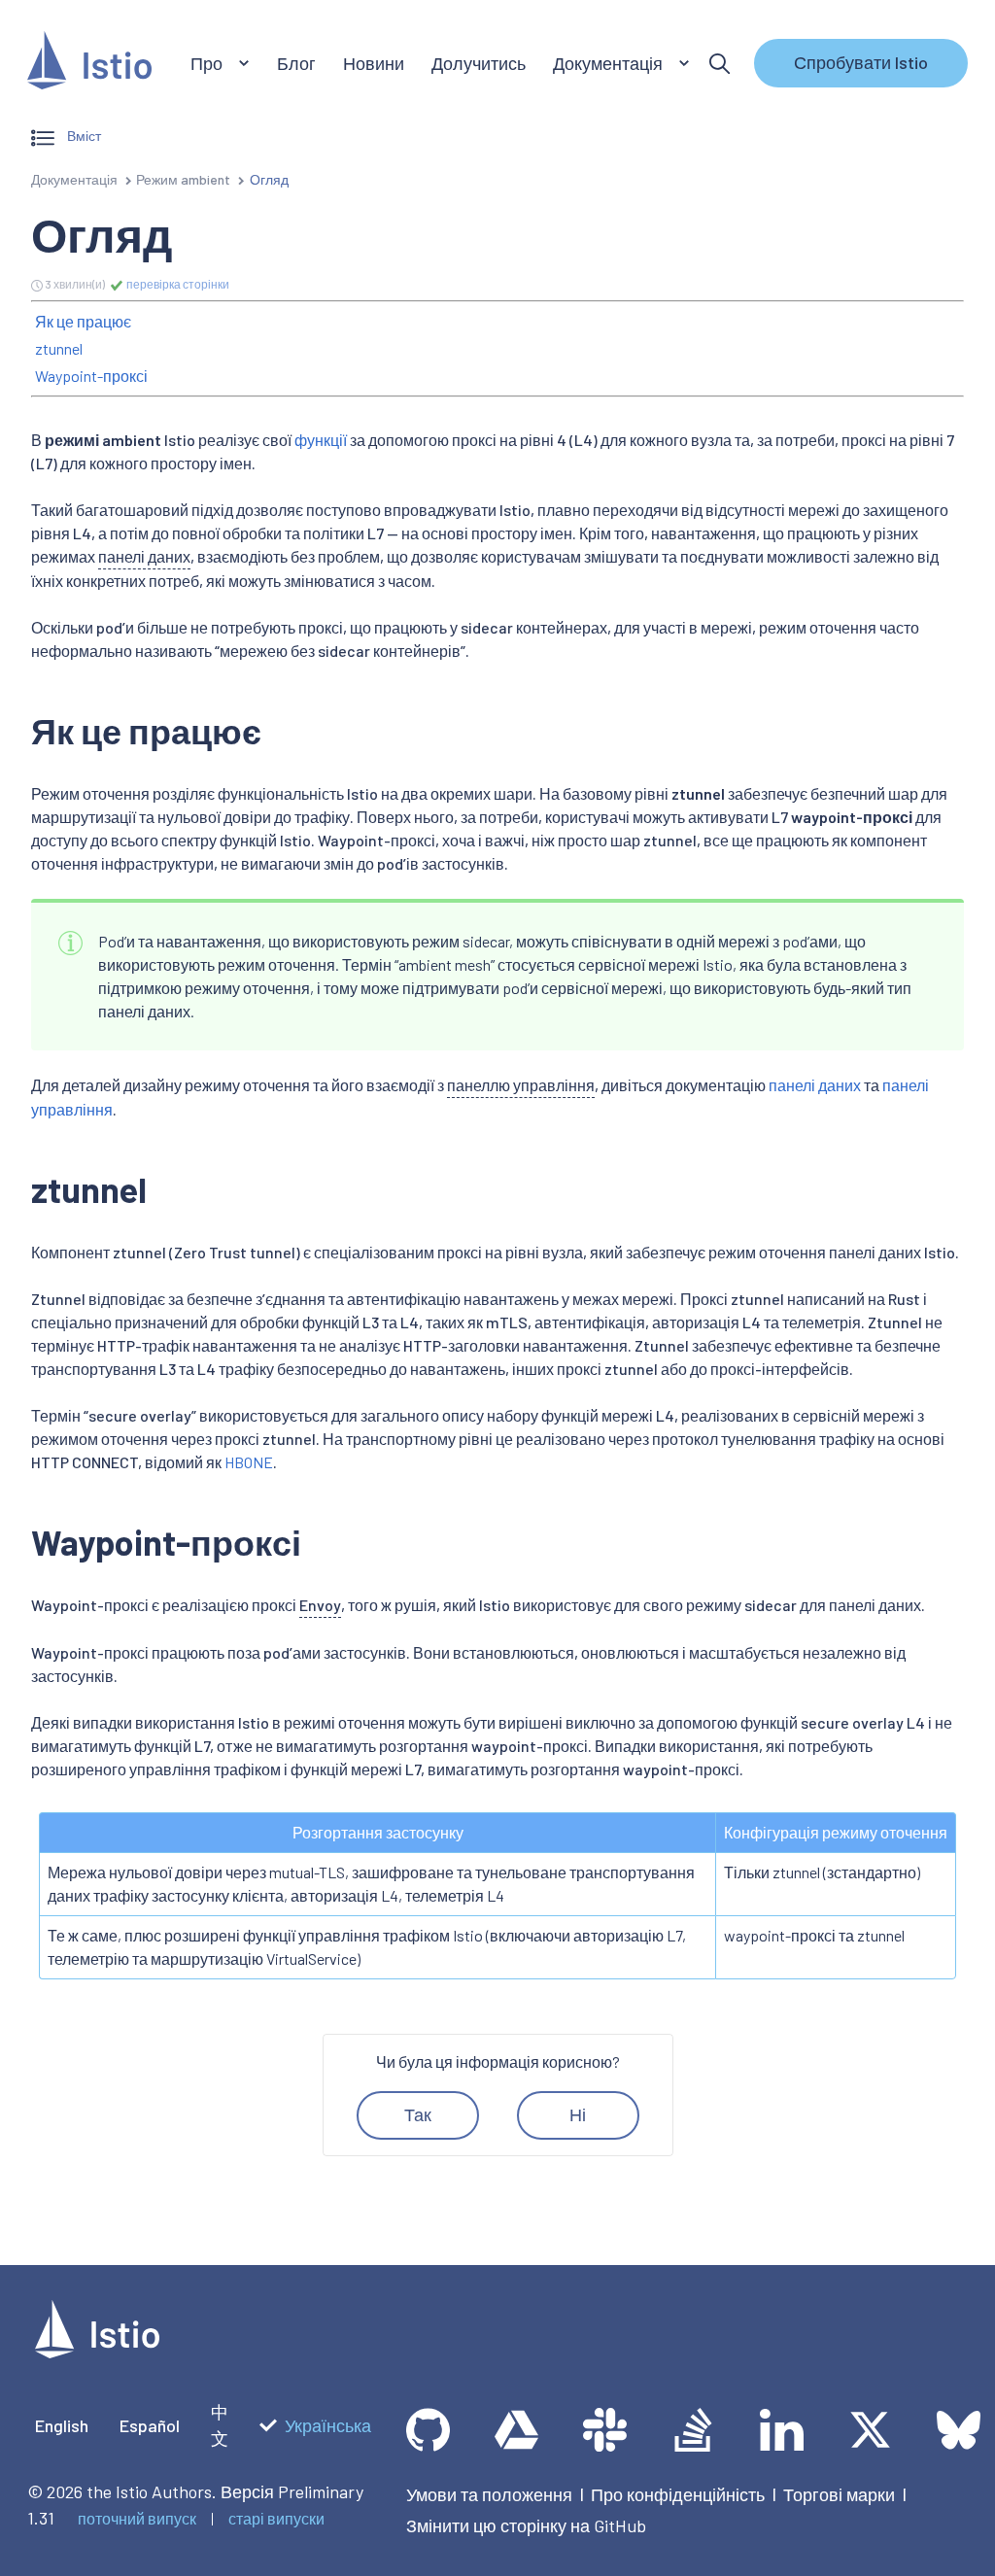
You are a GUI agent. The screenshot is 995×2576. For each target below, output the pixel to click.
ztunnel (59, 348)
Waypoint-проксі (91, 376)
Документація (74, 179)
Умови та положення (489, 2494)
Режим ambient (183, 179)
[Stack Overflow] (693, 2430)
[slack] (605, 2430)
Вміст (83, 136)
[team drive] (516, 2430)
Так (418, 2114)
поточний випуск (137, 2518)
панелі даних (815, 1085)
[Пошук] (720, 64)
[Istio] (89, 64)
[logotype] (97, 2352)
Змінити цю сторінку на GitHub (526, 2525)
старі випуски (276, 2518)
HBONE (249, 1462)
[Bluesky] (959, 2430)
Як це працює (83, 321)
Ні (578, 2114)
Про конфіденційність (678, 2494)
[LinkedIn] (782, 2430)
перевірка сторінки (177, 284)
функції (321, 440)
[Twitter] (870, 2430)
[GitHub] (428, 2430)
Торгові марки (839, 2494)
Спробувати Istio (861, 62)
